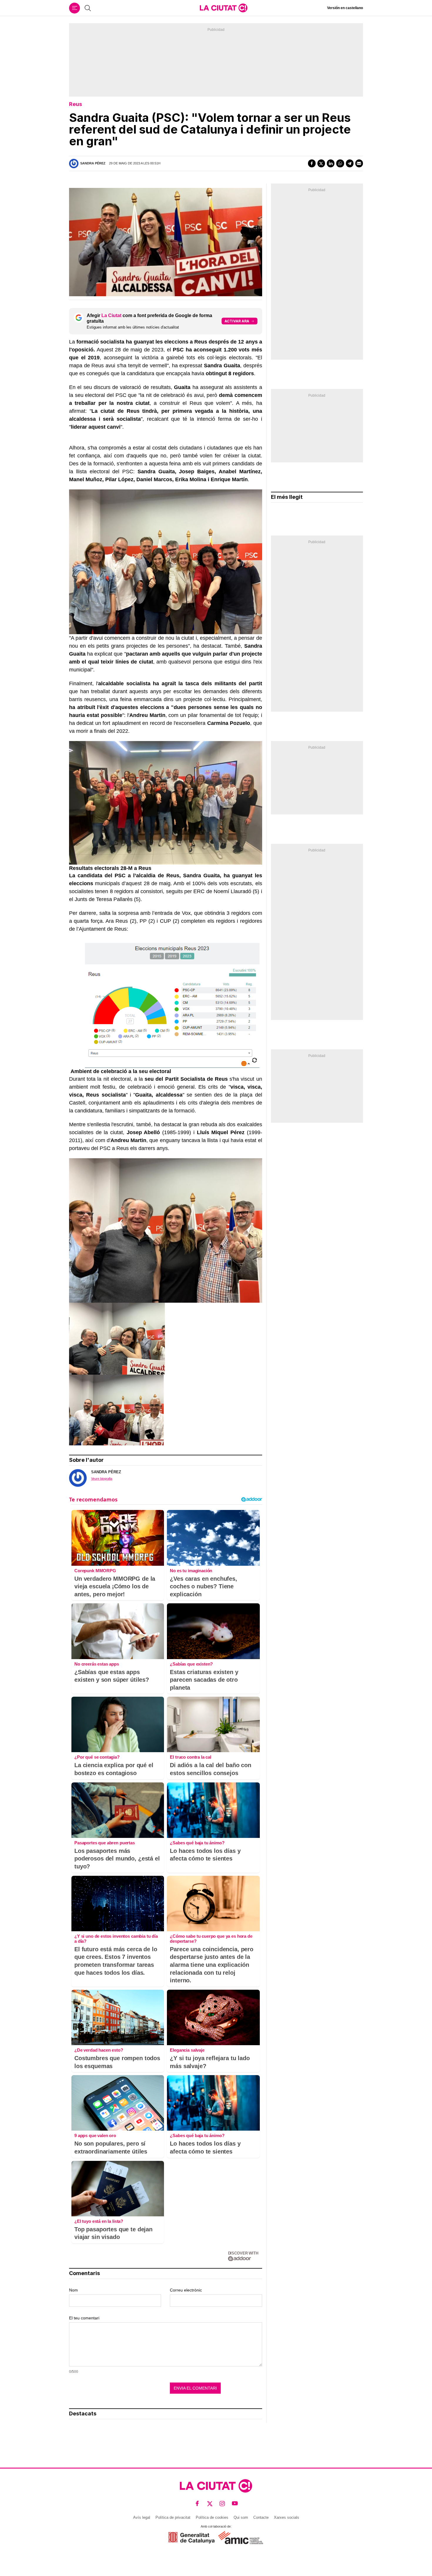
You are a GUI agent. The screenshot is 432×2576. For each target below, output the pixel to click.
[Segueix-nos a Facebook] (197, 2503)
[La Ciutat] (224, 8)
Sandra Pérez (93, 163)
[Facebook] (312, 163)
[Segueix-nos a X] (210, 2503)
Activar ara (237, 321)
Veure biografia (102, 1479)
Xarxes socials (287, 2517)
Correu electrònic (186, 2290)
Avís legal (142, 2517)
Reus (76, 104)
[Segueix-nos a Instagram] (222, 2503)
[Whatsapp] (340, 163)
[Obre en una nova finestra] (191, 2538)
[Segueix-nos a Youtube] (235, 2503)
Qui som (241, 2517)
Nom (73, 2290)
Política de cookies (212, 2517)
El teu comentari (84, 2318)
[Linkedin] (331, 163)
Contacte (261, 2517)
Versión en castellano (345, 8)
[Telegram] (350, 163)
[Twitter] (321, 163)
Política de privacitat (173, 2517)
